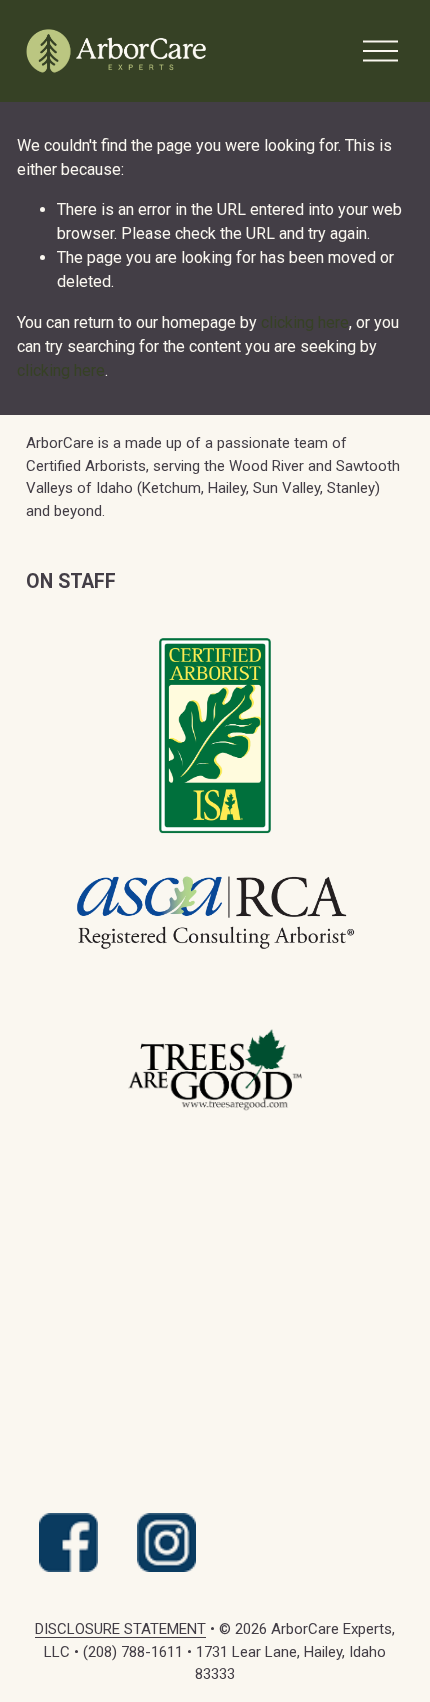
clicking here (305, 322)
